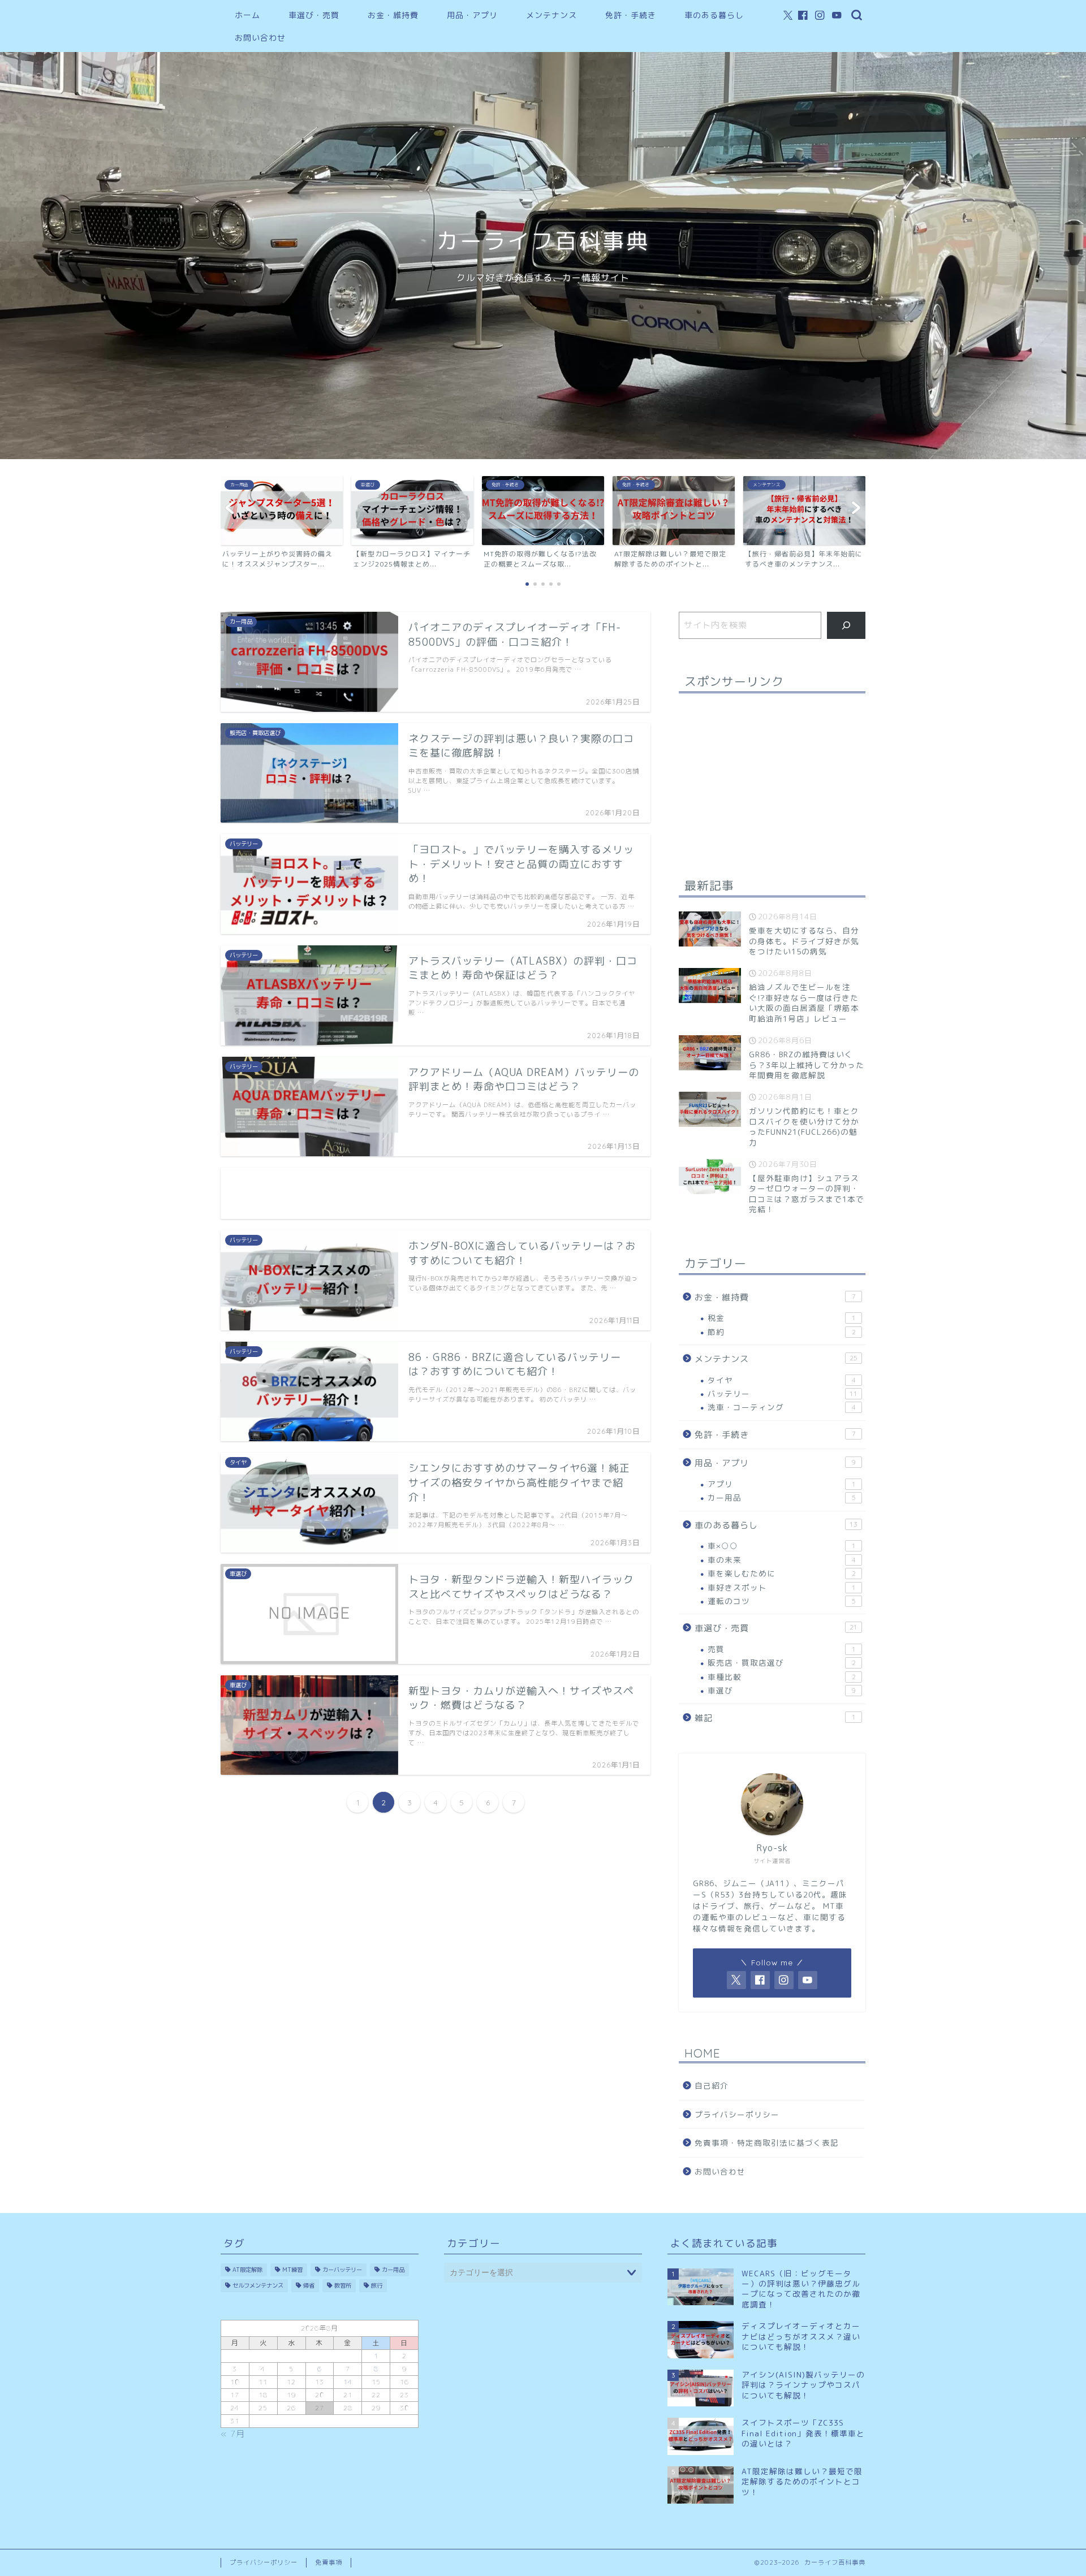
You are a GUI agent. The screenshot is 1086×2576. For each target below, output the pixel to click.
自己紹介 (712, 2086)
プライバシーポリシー (737, 2114)
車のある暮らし (714, 15)
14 (348, 2382)
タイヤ (782, 1380)
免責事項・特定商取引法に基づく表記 (767, 2143)
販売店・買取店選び (782, 1663)
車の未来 (782, 1560)
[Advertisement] (436, 1193)
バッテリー (783, 1393)
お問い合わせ (260, 38)
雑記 (775, 1718)
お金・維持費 (393, 15)
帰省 (309, 2285)
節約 (782, 1332)
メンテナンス (551, 15)
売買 (782, 1649)
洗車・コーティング (782, 1407)
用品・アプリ (472, 15)
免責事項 (329, 2562)
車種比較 (782, 1677)
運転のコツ (782, 1601)
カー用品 (782, 1497)
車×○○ (782, 1546)
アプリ (782, 1484)
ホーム (247, 15)
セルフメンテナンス (258, 2285)
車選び (782, 1690)
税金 (782, 1318)
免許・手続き (631, 15)
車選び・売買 (314, 15)
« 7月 (233, 2434)
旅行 (377, 2285)
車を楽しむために (782, 1573)
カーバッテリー (342, 2270)
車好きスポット (782, 1587)
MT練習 (292, 2270)
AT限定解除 (247, 2270)
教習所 (343, 2285)
